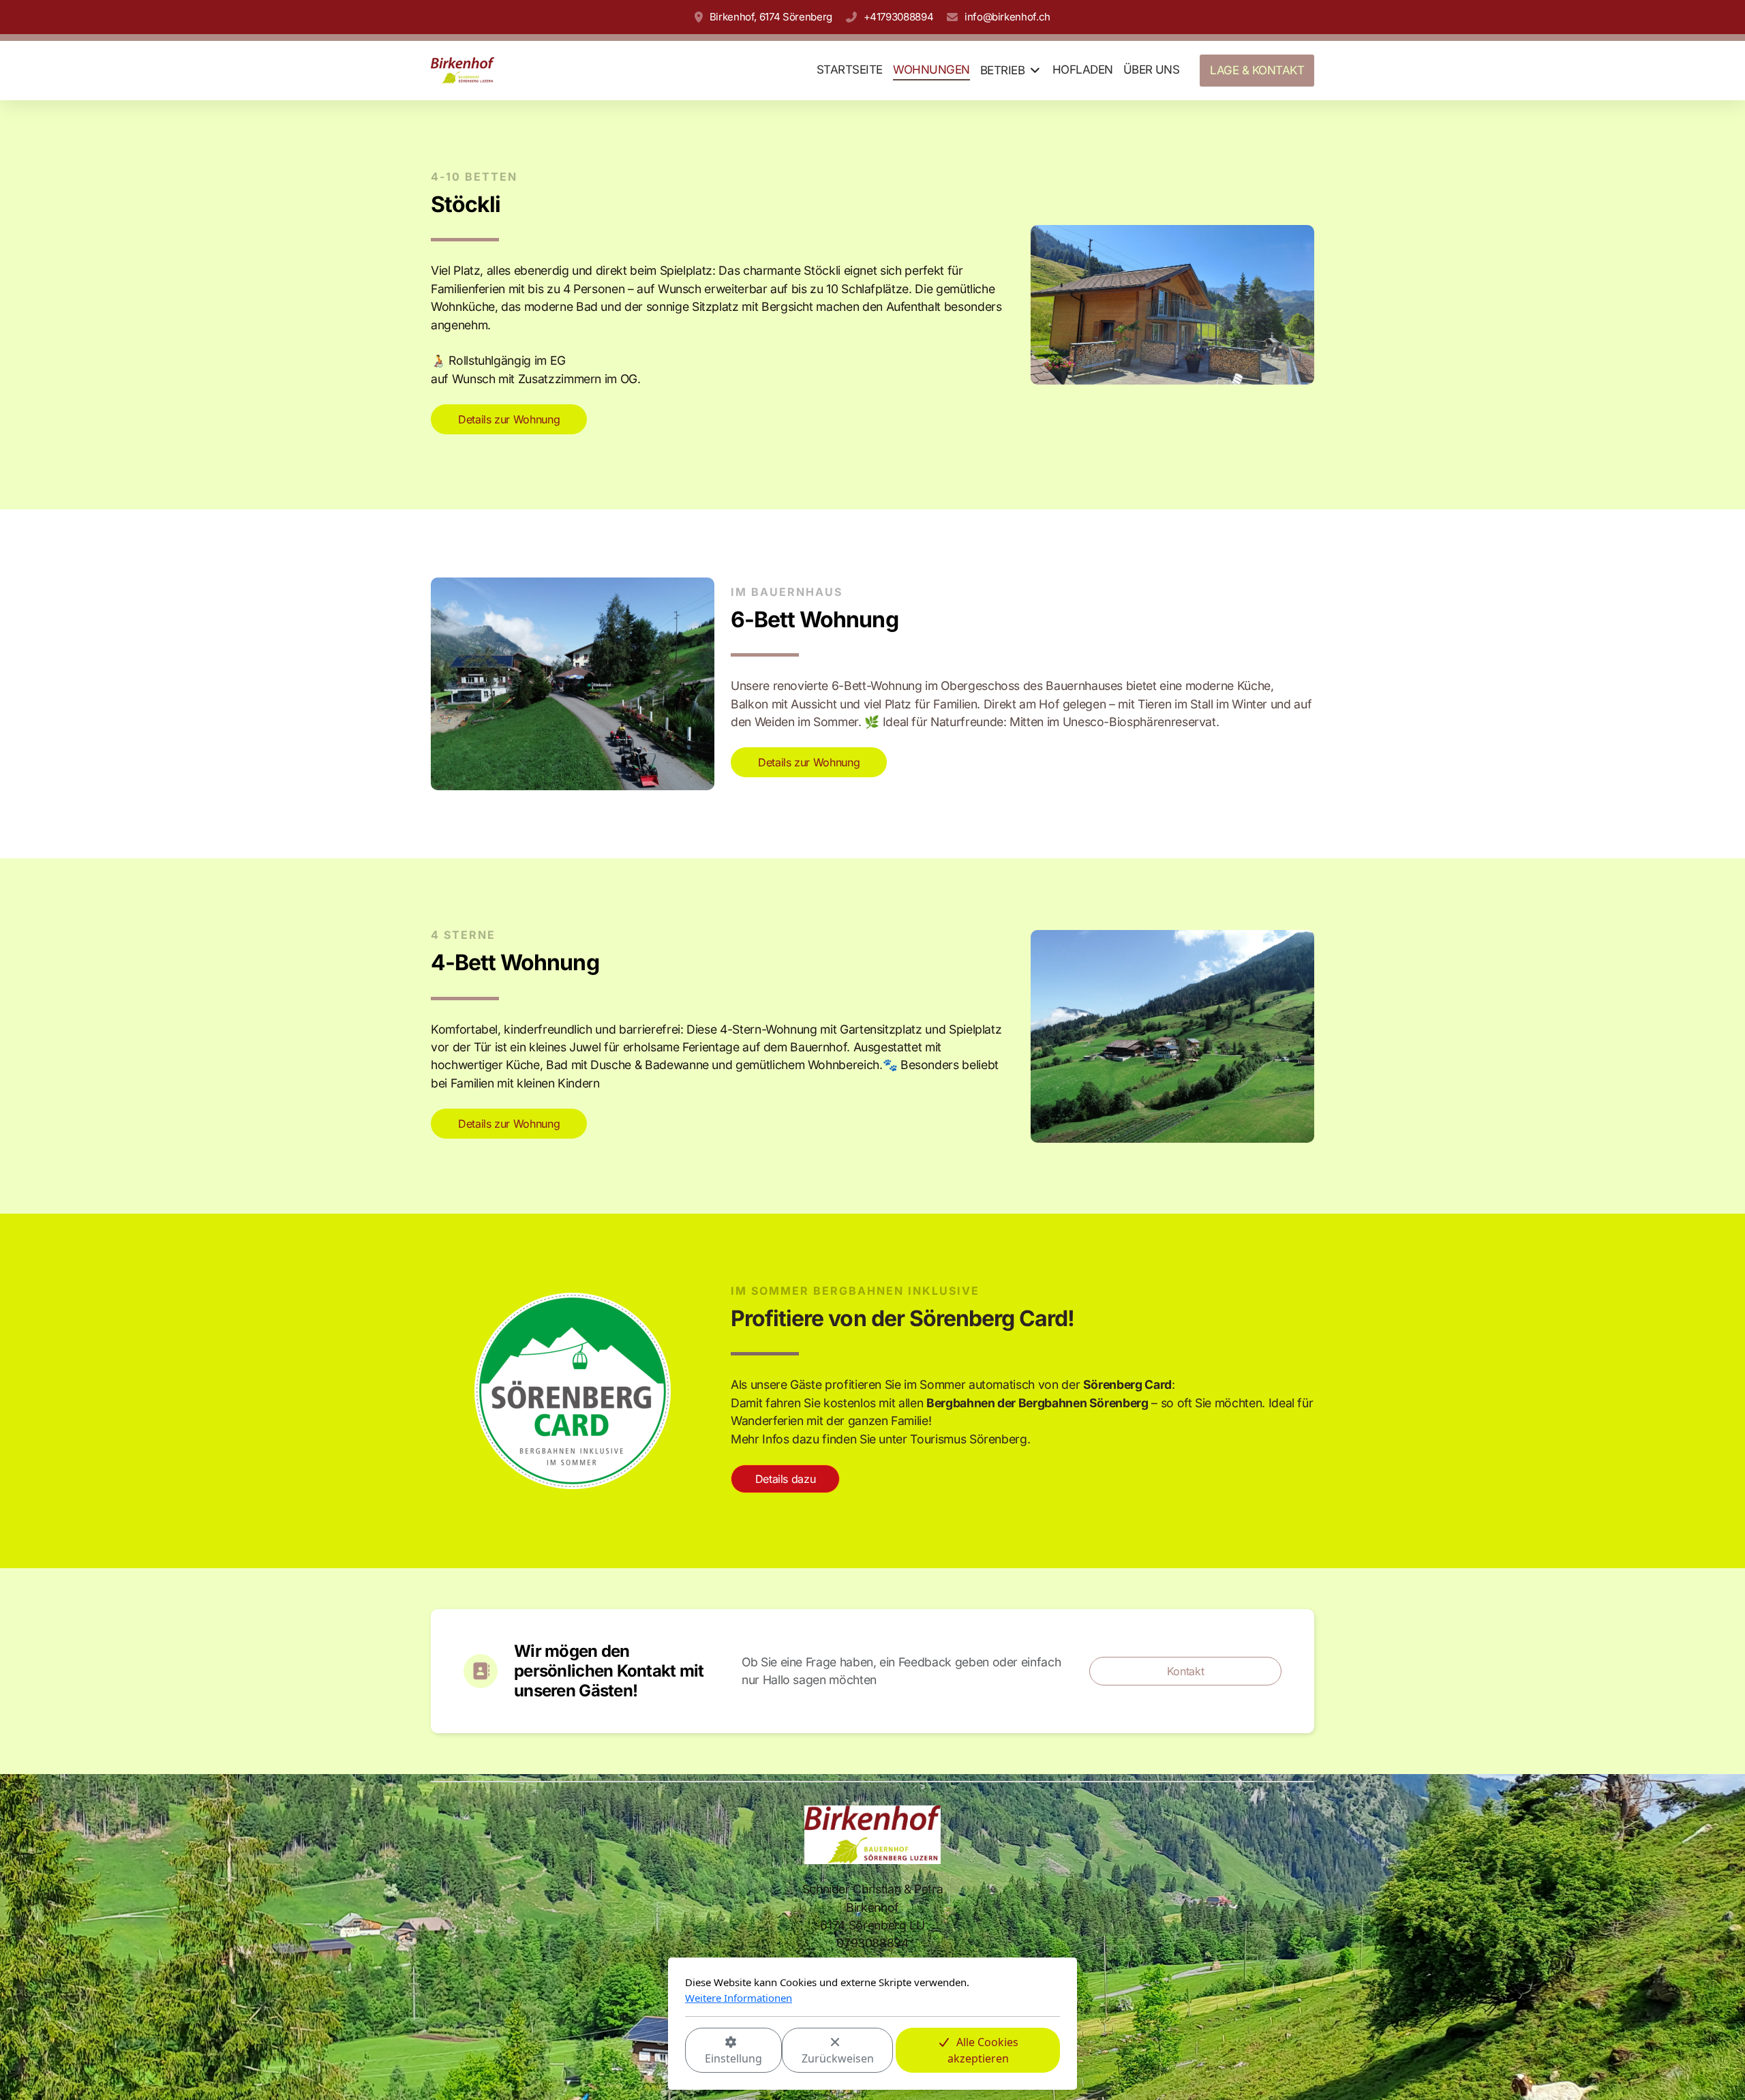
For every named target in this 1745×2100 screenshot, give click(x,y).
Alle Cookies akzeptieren (983, 2050)
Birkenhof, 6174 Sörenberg (771, 17)
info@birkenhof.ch (1007, 17)
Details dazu (786, 1479)
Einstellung (733, 2058)
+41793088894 (898, 17)
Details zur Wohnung (509, 419)
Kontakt (1186, 1671)
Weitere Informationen (739, 1998)
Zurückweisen (838, 2058)
